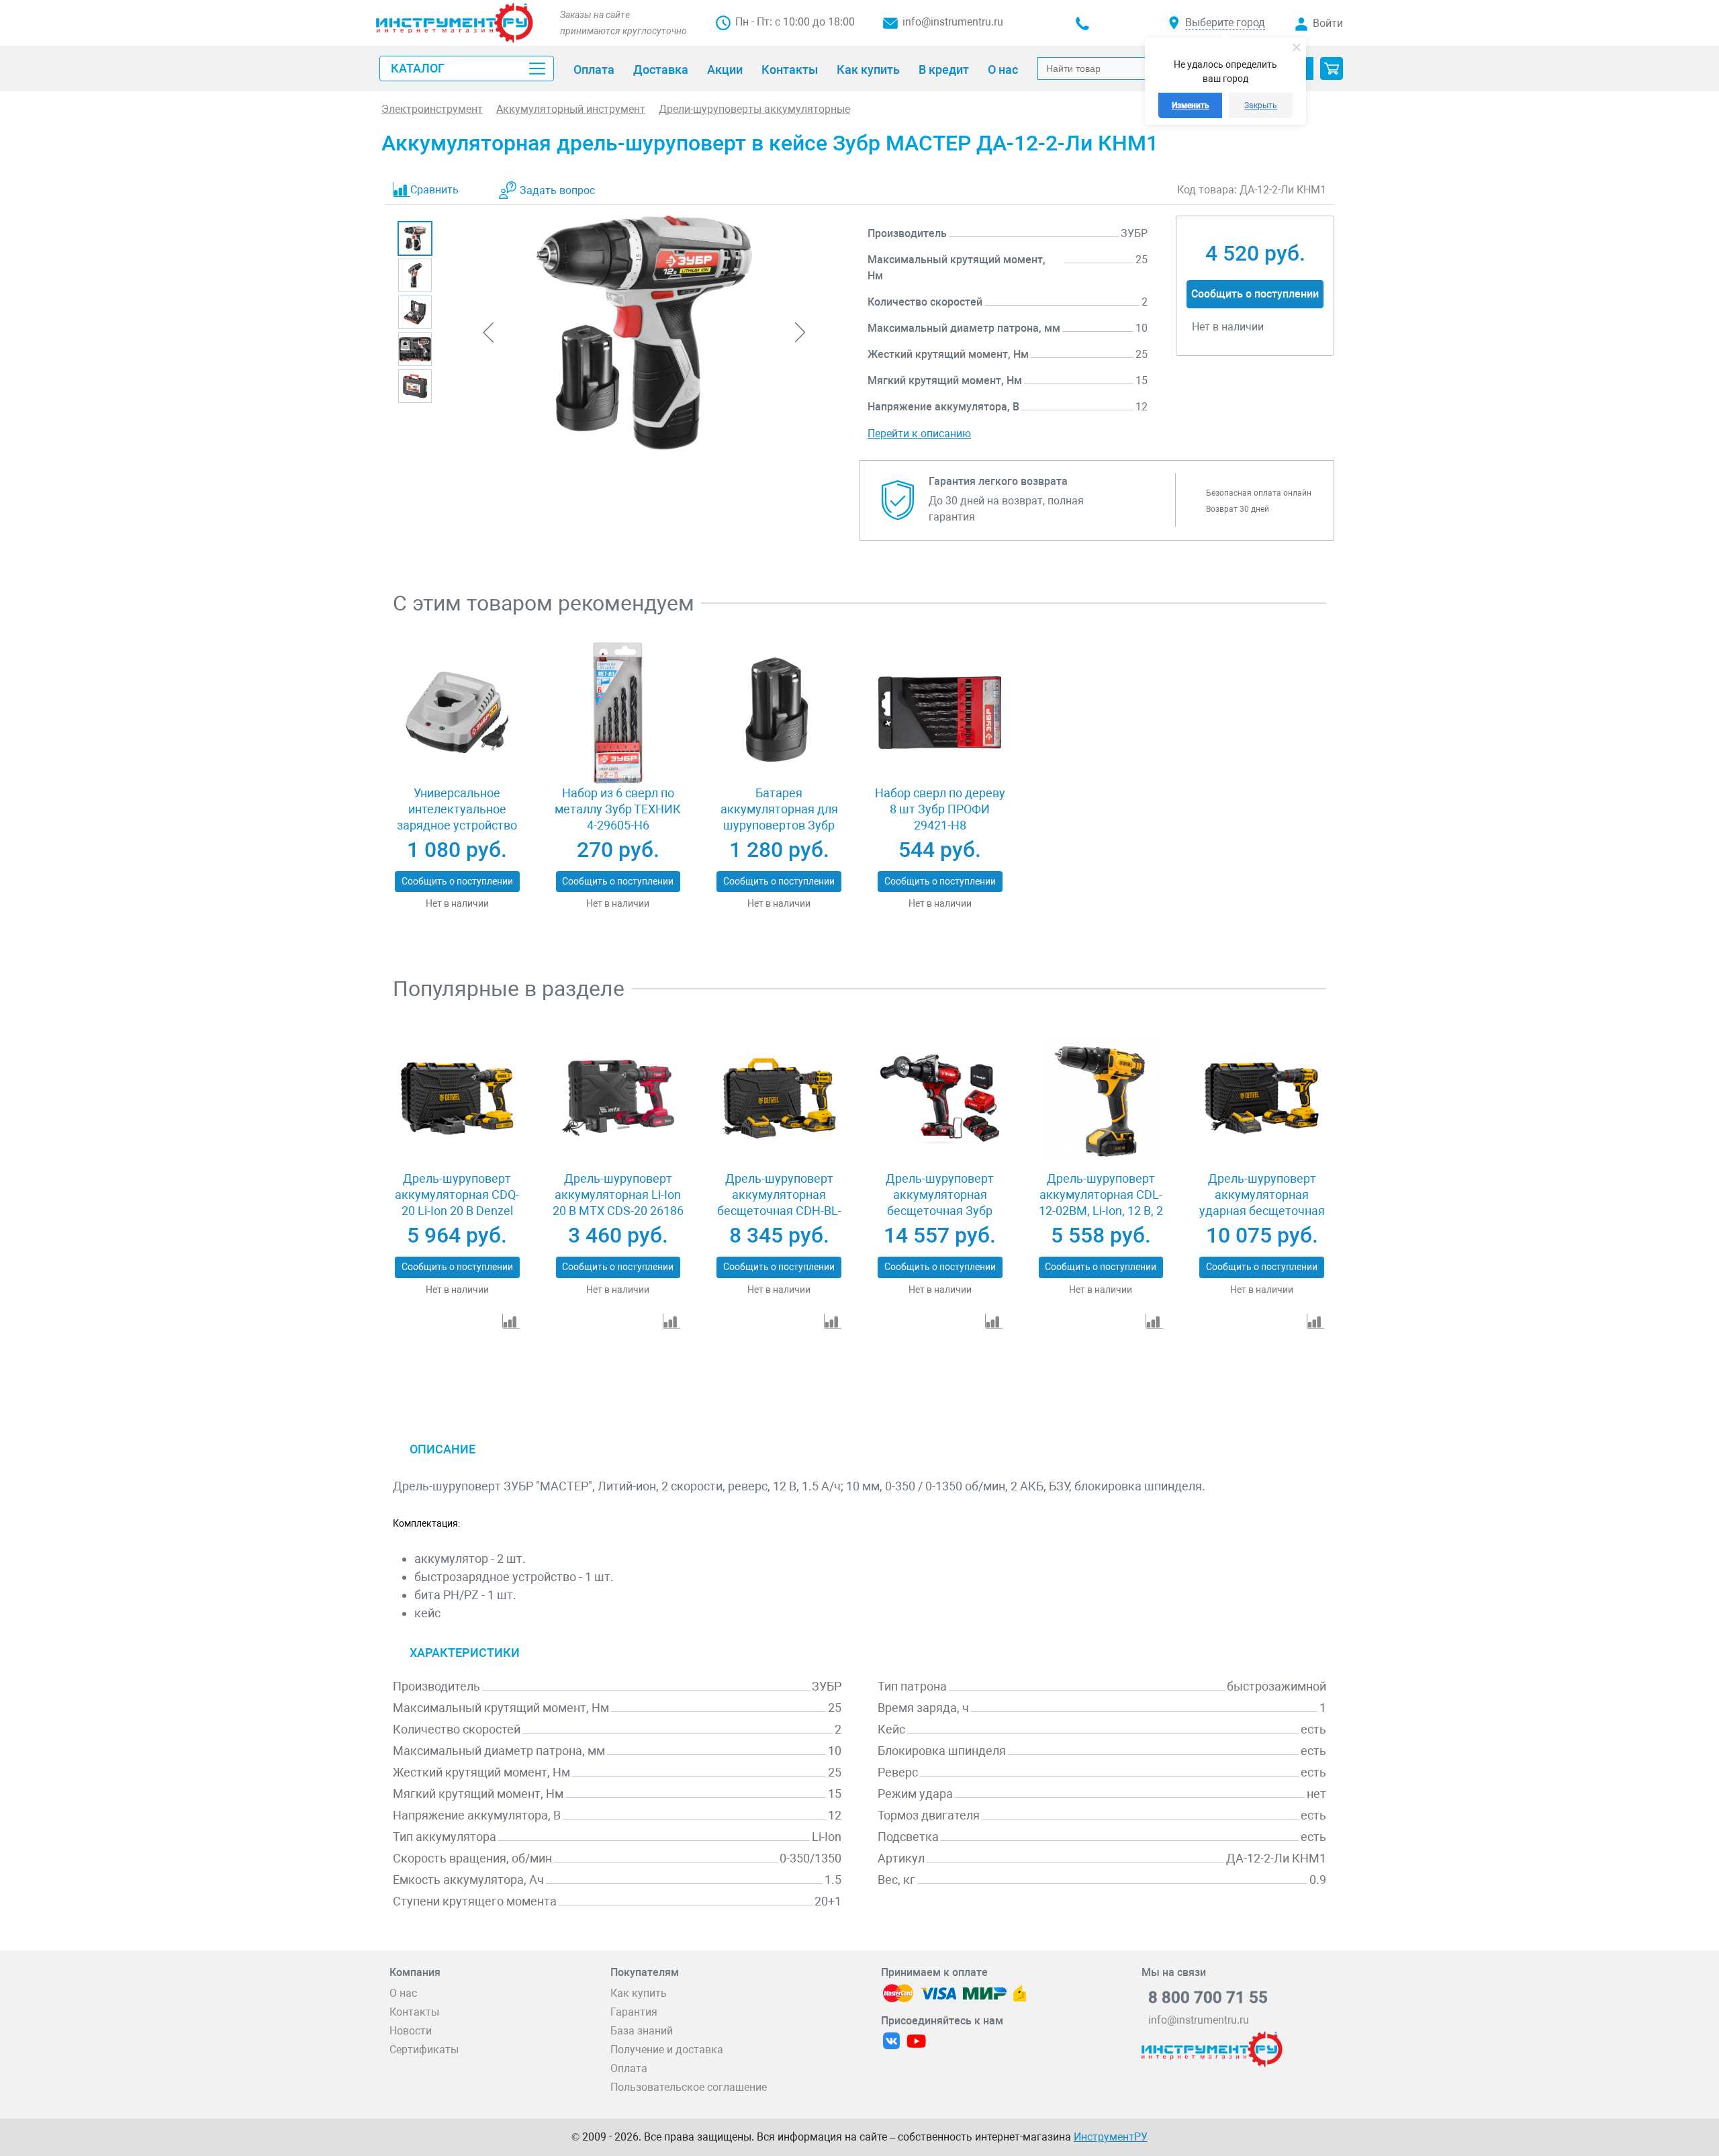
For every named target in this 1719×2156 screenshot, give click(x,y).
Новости (411, 2031)
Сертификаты (424, 2050)
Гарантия (634, 2012)
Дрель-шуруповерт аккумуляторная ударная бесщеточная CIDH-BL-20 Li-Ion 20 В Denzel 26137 (1262, 1211)
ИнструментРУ (1111, 2137)
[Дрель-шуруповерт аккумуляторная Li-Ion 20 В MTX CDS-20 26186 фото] (618, 1098)
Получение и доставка (667, 2050)
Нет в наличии (457, 903)
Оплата (629, 2068)
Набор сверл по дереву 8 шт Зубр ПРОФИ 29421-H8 (940, 809)
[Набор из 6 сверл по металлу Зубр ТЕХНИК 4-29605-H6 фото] (618, 713)
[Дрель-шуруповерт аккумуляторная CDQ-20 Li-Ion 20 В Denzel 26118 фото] (457, 1098)
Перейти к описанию (919, 434)
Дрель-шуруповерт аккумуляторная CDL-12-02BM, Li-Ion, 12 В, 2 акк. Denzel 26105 (1101, 1203)
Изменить (1191, 105)
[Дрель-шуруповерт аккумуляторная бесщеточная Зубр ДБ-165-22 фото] (940, 1098)
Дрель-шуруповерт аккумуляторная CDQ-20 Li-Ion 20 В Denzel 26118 (457, 1203)
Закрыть (1261, 105)
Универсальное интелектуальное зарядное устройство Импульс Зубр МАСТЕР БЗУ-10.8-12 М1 (457, 825)
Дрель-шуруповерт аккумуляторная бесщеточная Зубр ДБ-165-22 (940, 1203)
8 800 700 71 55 (1208, 1997)
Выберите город (1225, 23)
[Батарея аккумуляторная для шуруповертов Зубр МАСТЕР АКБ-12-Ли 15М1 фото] (779, 713)
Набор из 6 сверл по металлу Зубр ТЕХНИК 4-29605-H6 (618, 809)
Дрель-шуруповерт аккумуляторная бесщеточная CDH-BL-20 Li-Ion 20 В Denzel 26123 (779, 1211)
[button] (1332, 69)
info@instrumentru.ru (953, 22)
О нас (403, 1993)
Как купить (639, 1993)
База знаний (642, 2031)
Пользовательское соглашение (689, 2087)
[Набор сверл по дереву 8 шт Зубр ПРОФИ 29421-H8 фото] (940, 713)
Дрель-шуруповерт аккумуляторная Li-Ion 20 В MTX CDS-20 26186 (618, 1195)
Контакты (414, 2012)
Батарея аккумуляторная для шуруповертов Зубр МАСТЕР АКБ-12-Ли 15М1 (779, 825)
